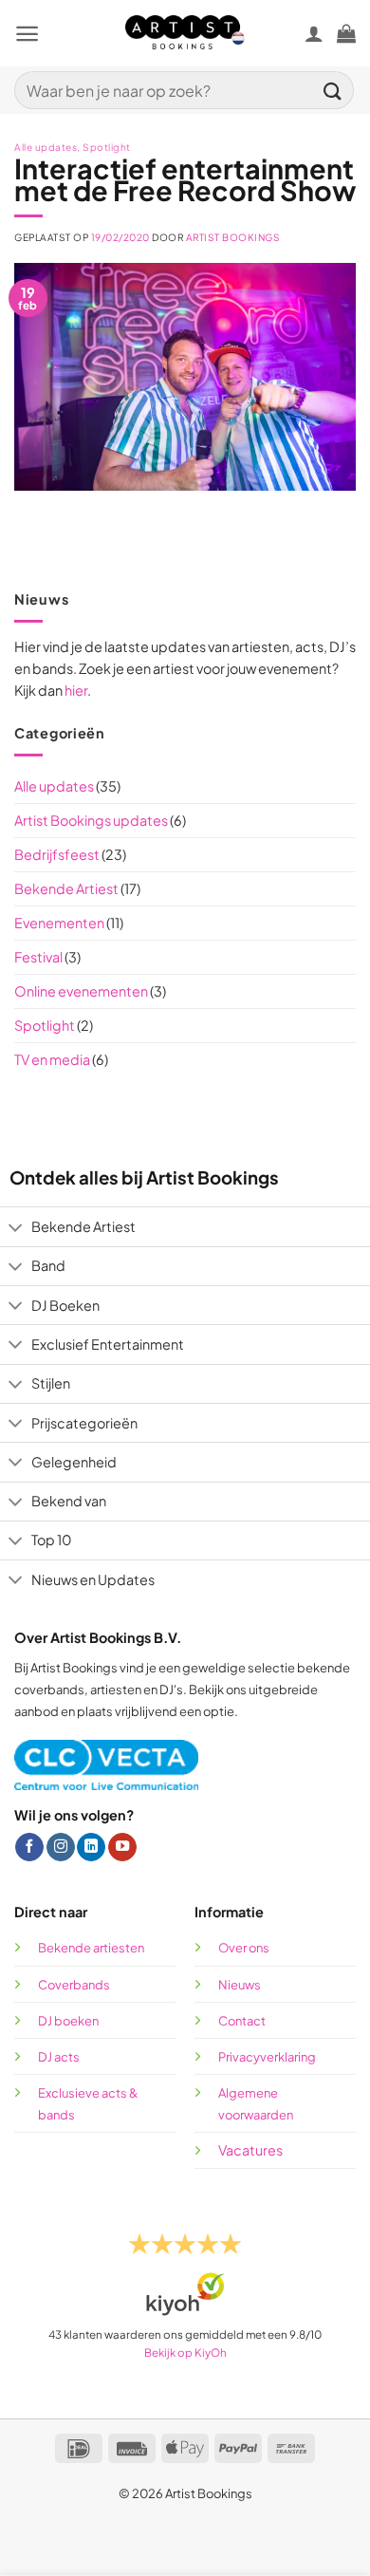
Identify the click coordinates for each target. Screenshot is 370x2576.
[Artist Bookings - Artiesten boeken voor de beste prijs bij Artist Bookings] (185, 33)
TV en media (52, 1059)
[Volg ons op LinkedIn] (91, 1848)
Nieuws (240, 1985)
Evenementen (59, 923)
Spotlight (45, 1025)
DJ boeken (68, 2021)
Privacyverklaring (267, 2057)
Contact (242, 2021)
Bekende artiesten (91, 1948)
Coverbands (74, 1985)
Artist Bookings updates (91, 820)
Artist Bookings (233, 237)
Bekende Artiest (66, 888)
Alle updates (54, 786)
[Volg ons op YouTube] (122, 1848)
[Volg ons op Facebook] (29, 1848)
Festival (38, 957)
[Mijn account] (314, 33)
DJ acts (59, 2057)
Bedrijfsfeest (57, 854)
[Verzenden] (333, 90)
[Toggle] (15, 1229)
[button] (27, 34)
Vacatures (250, 2150)
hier (76, 690)
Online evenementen (81, 991)
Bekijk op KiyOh (185, 2352)
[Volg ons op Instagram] (61, 1848)
